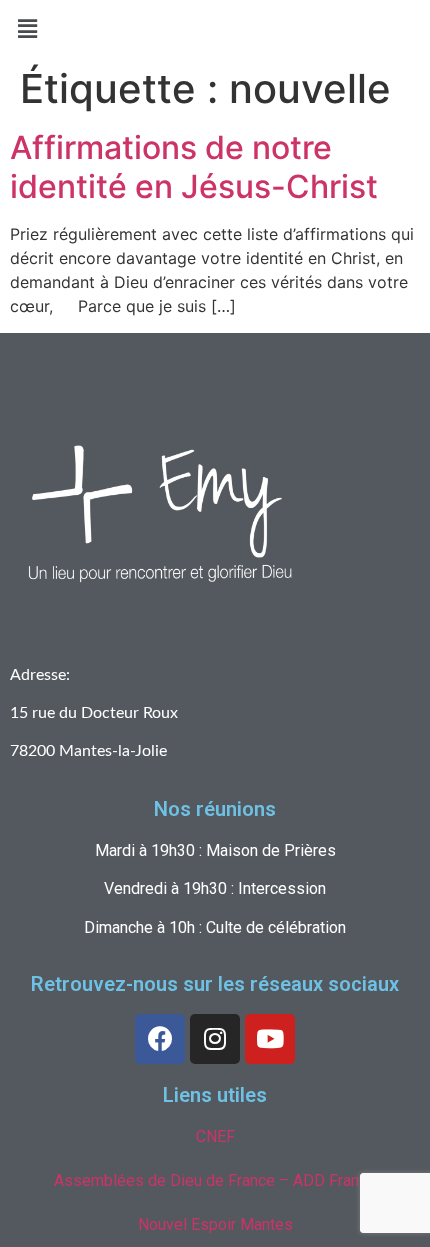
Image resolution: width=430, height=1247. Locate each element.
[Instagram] (215, 1039)
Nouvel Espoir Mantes (215, 1224)
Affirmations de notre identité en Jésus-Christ (194, 166)
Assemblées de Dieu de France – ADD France (215, 1180)
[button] (27, 28)
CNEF (215, 1136)
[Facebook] (160, 1039)
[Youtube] (270, 1039)
